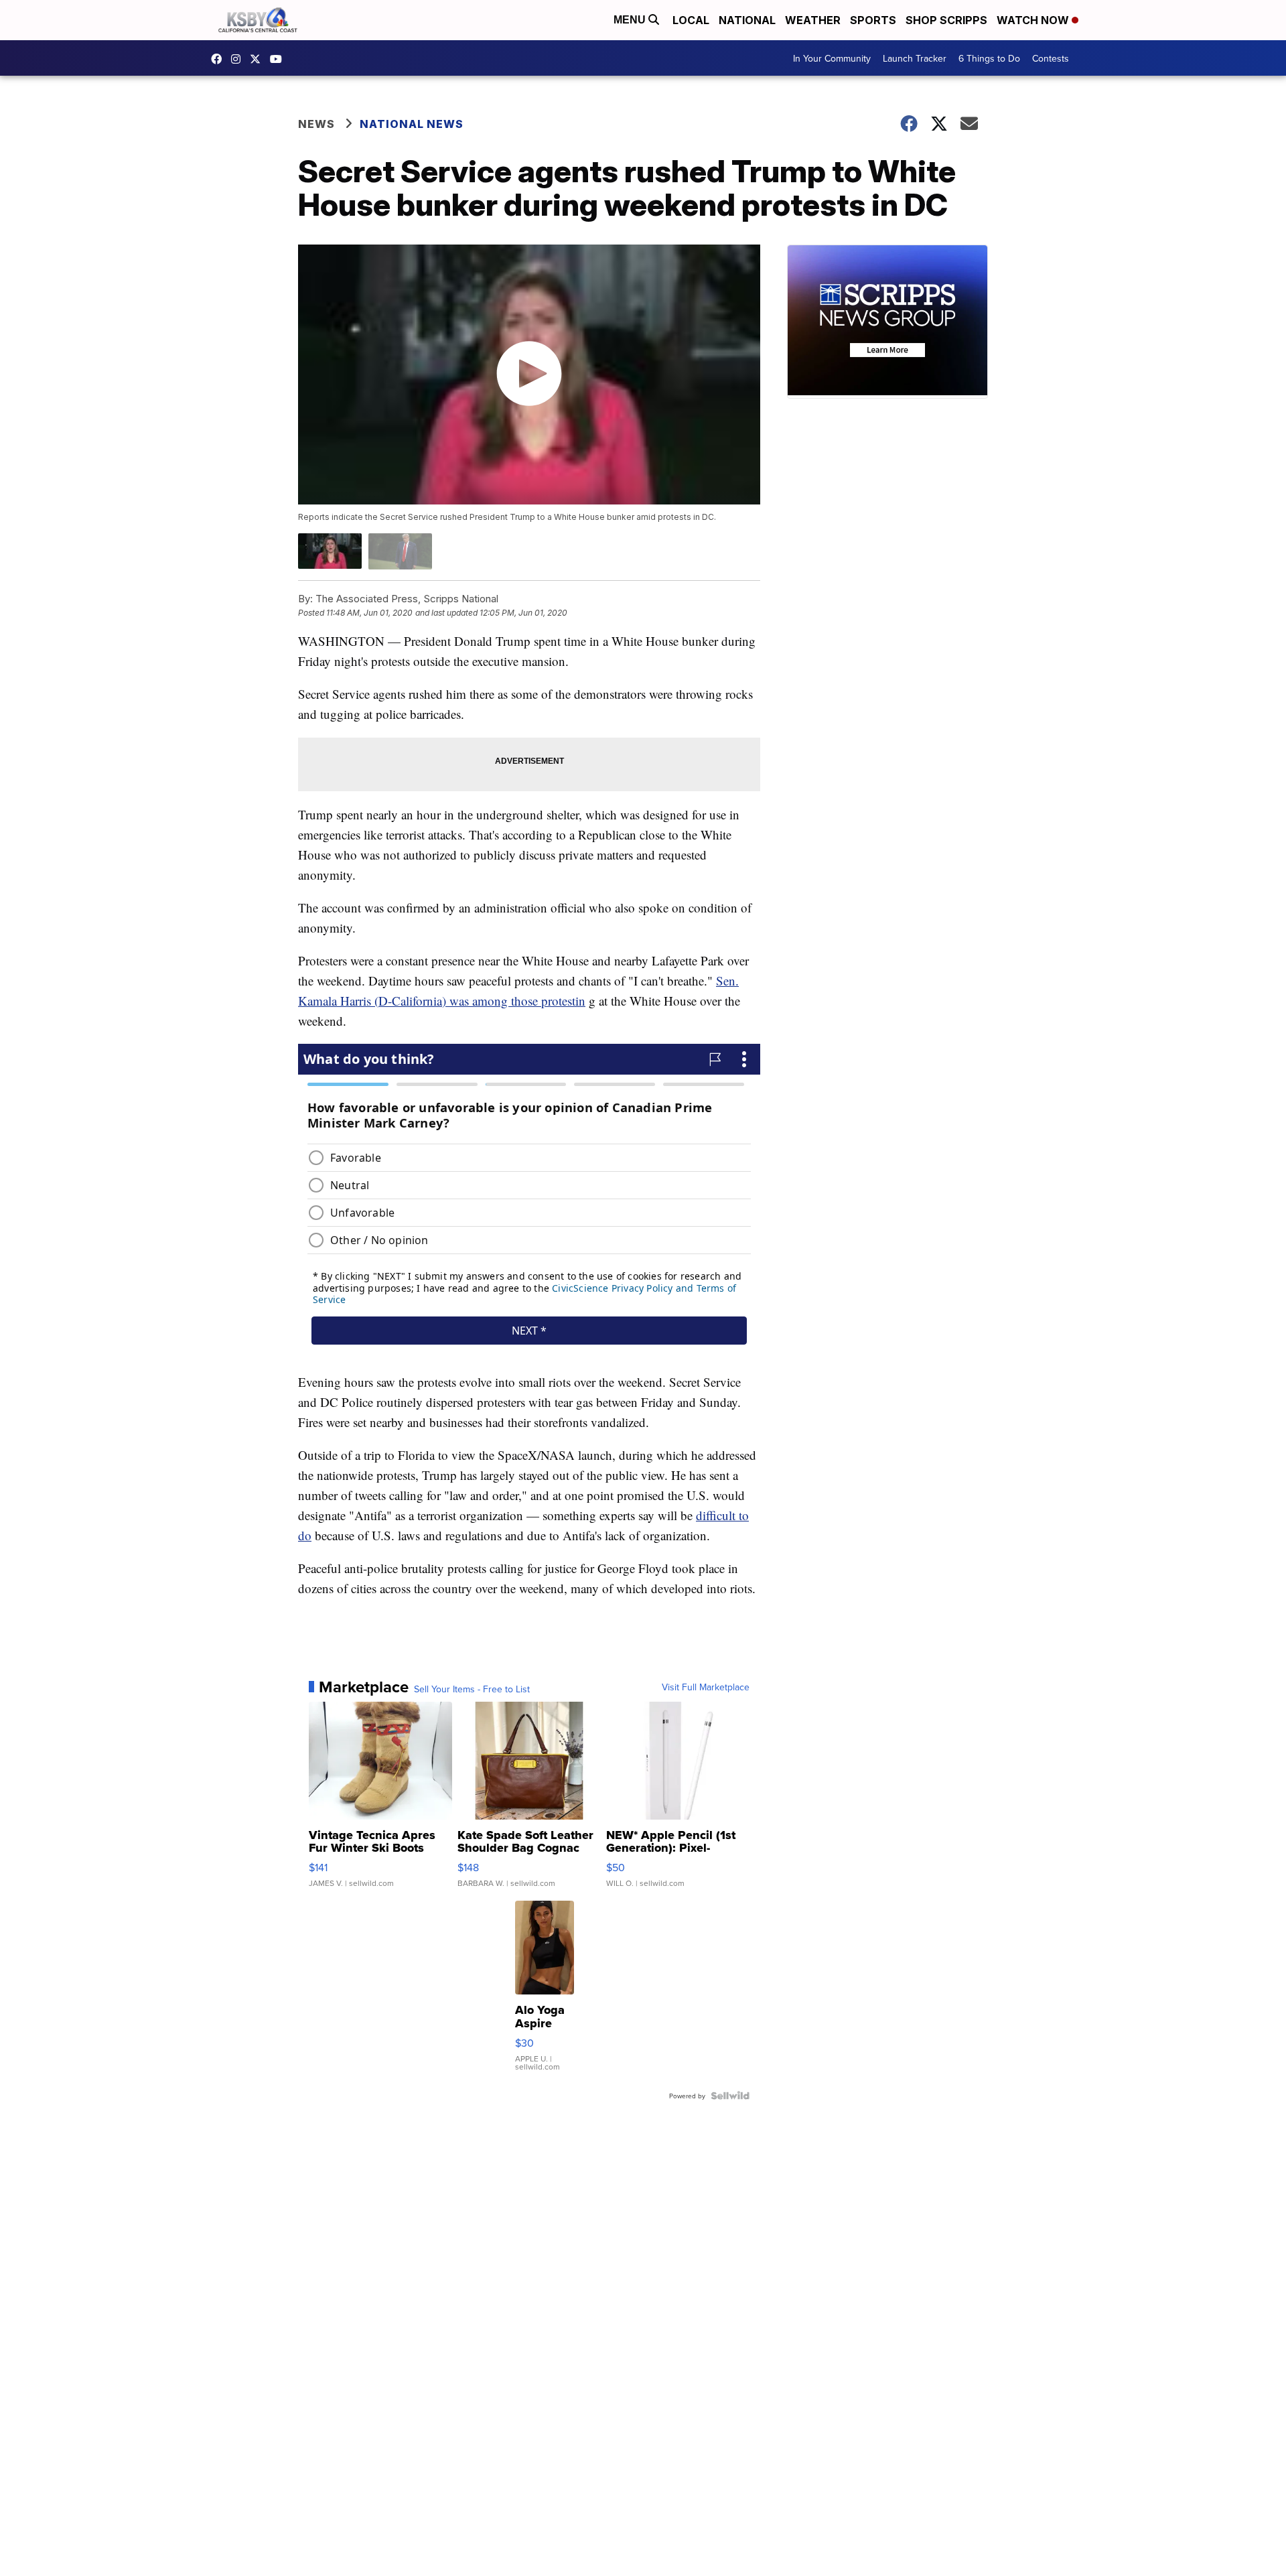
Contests (1051, 58)
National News (412, 124)
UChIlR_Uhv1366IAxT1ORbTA (279, 59)
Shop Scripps (946, 20)
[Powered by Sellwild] (730, 2096)
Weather (813, 20)
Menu (631, 20)
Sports (873, 20)
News (316, 124)
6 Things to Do (989, 58)
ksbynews (220, 59)
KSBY (259, 59)
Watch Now (1034, 20)
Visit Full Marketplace (706, 1687)
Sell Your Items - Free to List (472, 1689)
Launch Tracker (915, 58)
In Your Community (832, 58)
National (747, 20)
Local (691, 20)
